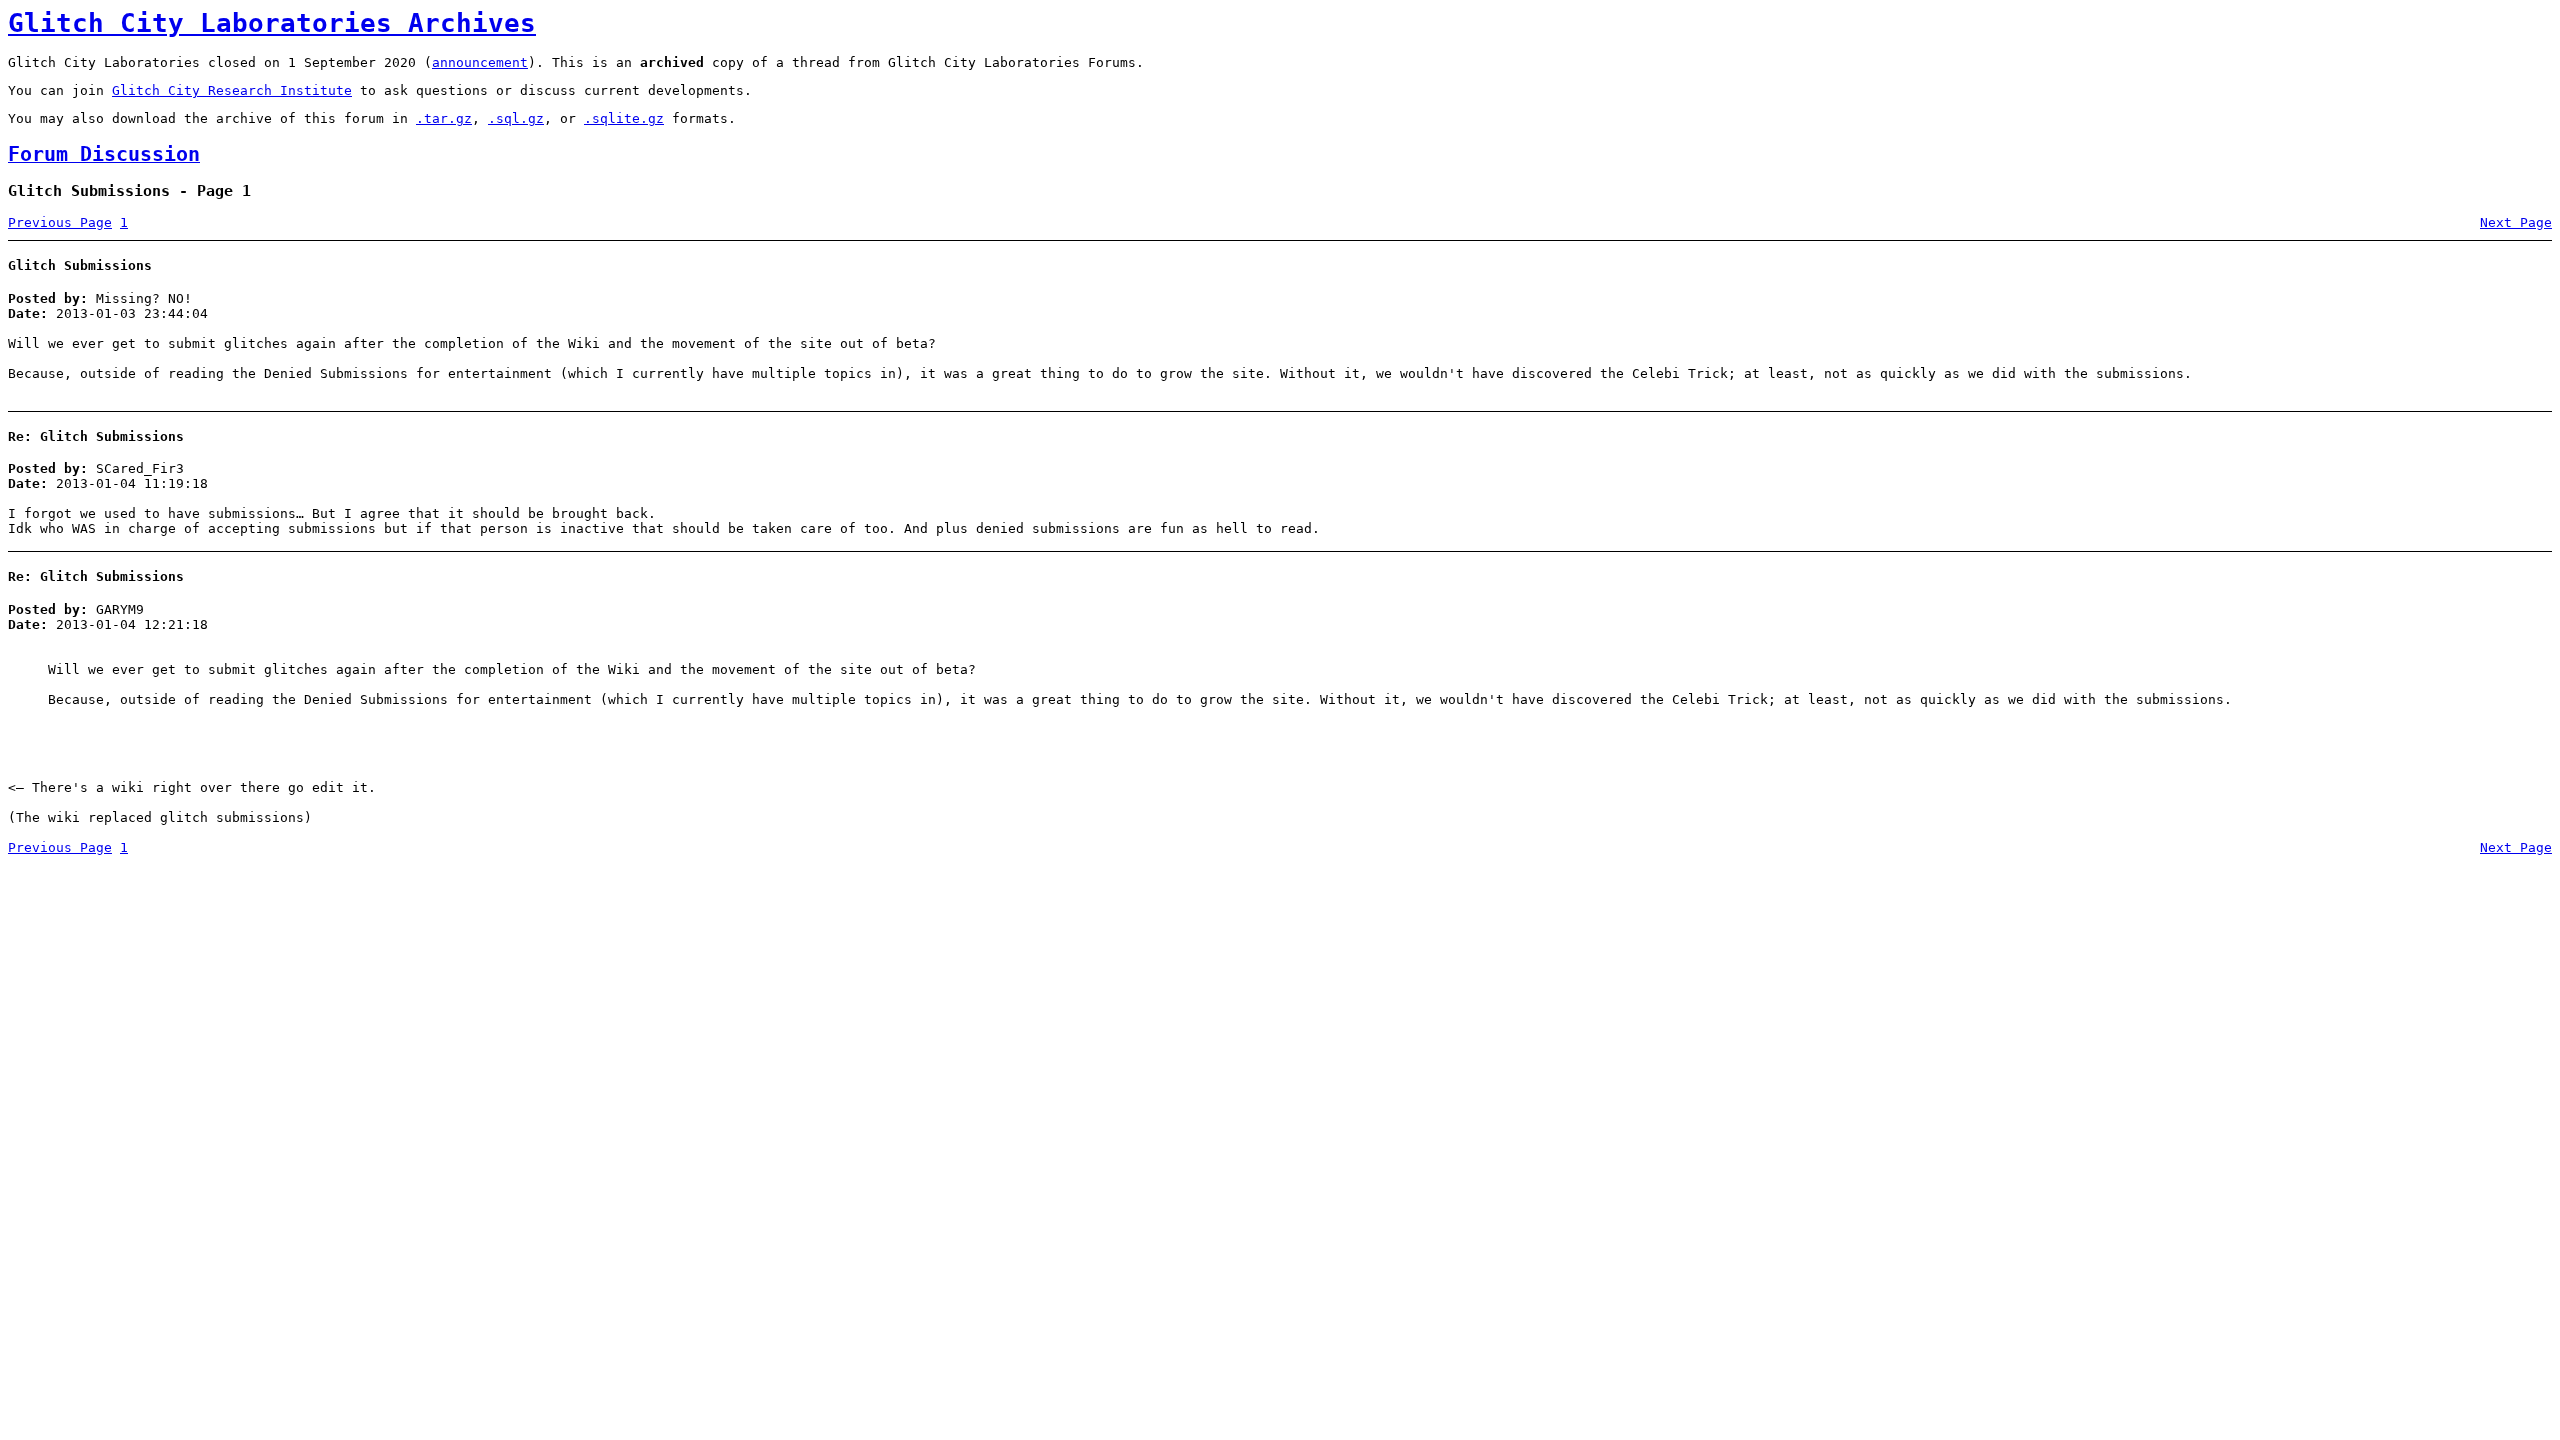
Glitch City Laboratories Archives (272, 23)
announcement (480, 62)
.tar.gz (444, 118)
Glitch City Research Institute (232, 90)
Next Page (2516, 222)
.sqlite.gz (624, 118)
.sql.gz (516, 118)
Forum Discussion (104, 154)
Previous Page (60, 222)
